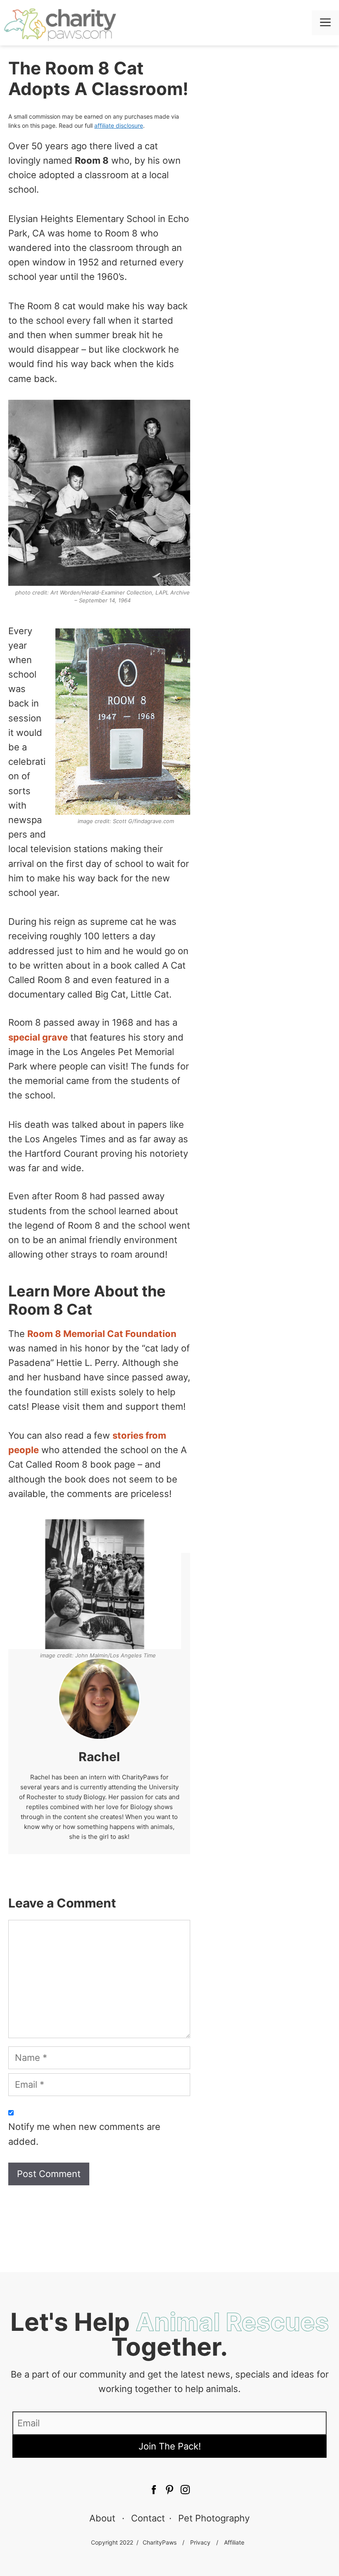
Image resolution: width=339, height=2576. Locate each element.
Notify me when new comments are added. (84, 2134)
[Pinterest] (154, 2491)
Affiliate (234, 2542)
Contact (148, 2518)
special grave (38, 1037)
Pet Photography (214, 2518)
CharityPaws (160, 2542)
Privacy (200, 2542)
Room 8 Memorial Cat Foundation (102, 1334)
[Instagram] (185, 2491)
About (102, 2518)
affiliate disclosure (119, 125)
